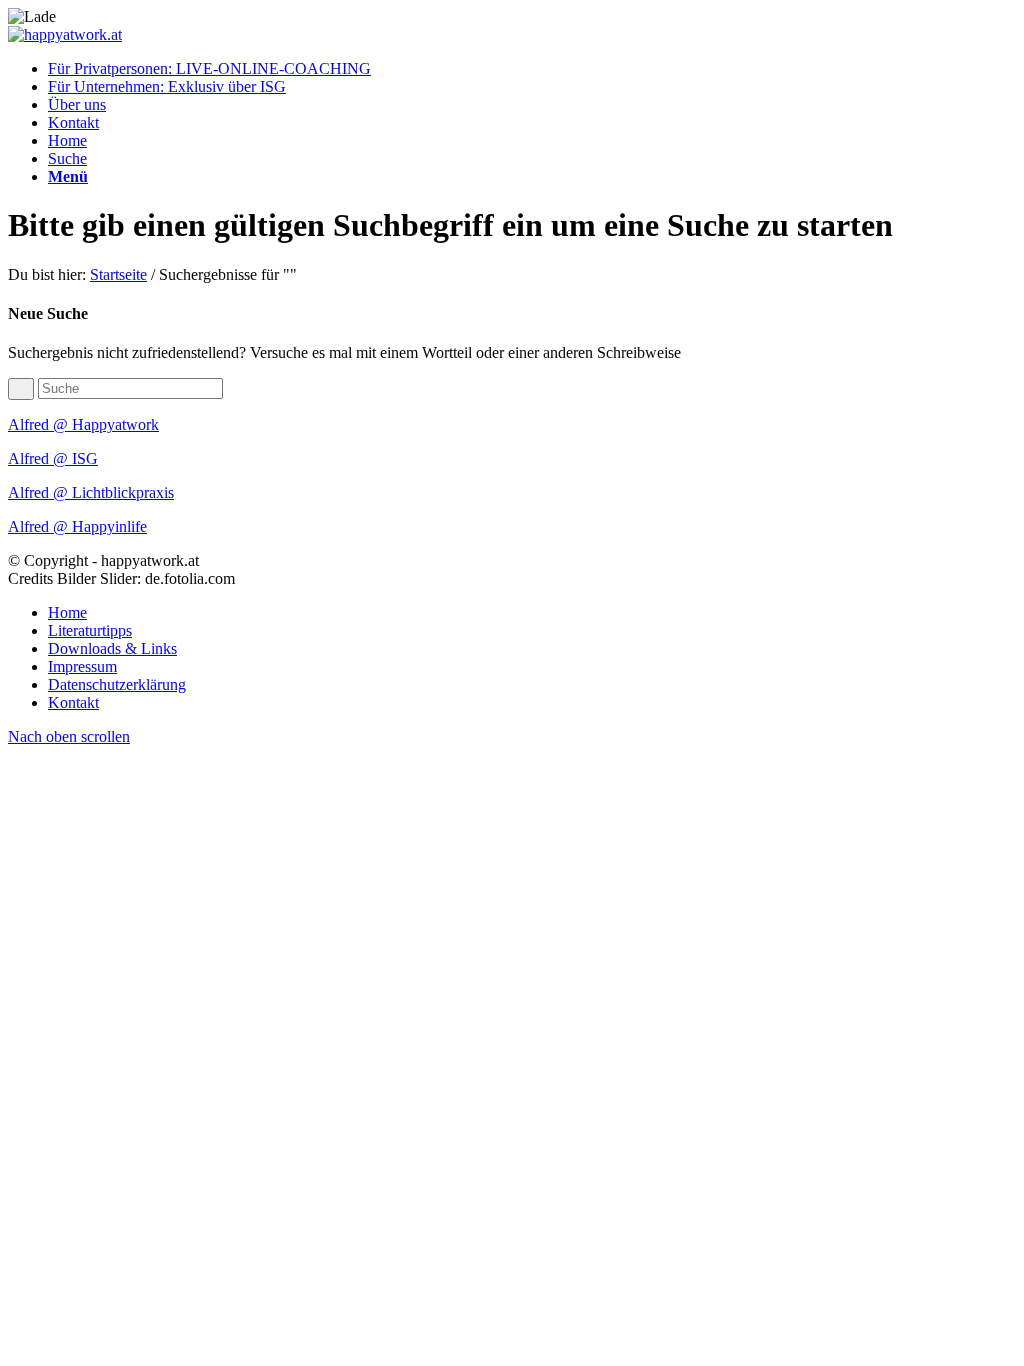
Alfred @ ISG (53, 458)
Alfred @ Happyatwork (83, 424)
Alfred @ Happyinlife (77, 526)
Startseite (118, 274)
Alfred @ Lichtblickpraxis (91, 492)
